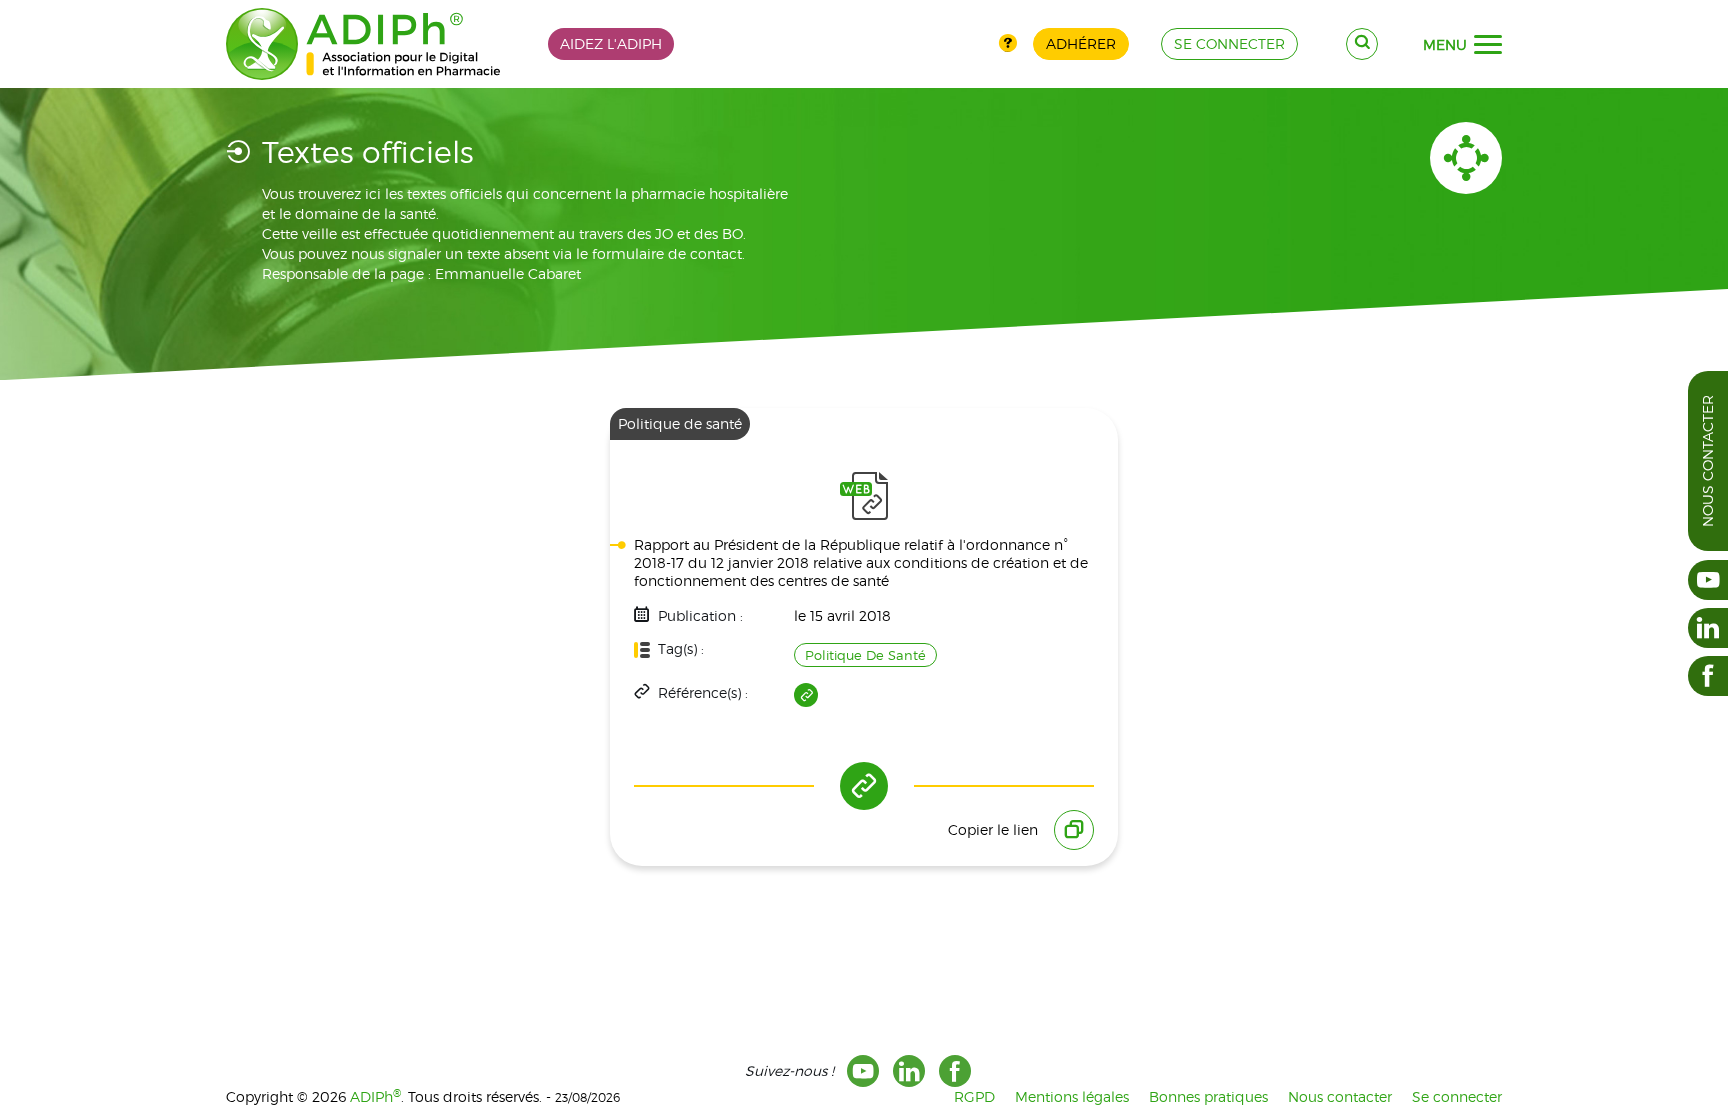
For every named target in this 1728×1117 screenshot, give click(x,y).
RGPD (974, 1096)
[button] (1488, 45)
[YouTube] (863, 1071)
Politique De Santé (865, 655)
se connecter (1229, 43)
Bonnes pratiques (1208, 1096)
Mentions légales (1072, 1096)
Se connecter (1457, 1096)
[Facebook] (955, 1071)
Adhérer (1081, 43)
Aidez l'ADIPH (611, 43)
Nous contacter (1707, 461)
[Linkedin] (909, 1071)
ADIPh (375, 1096)
